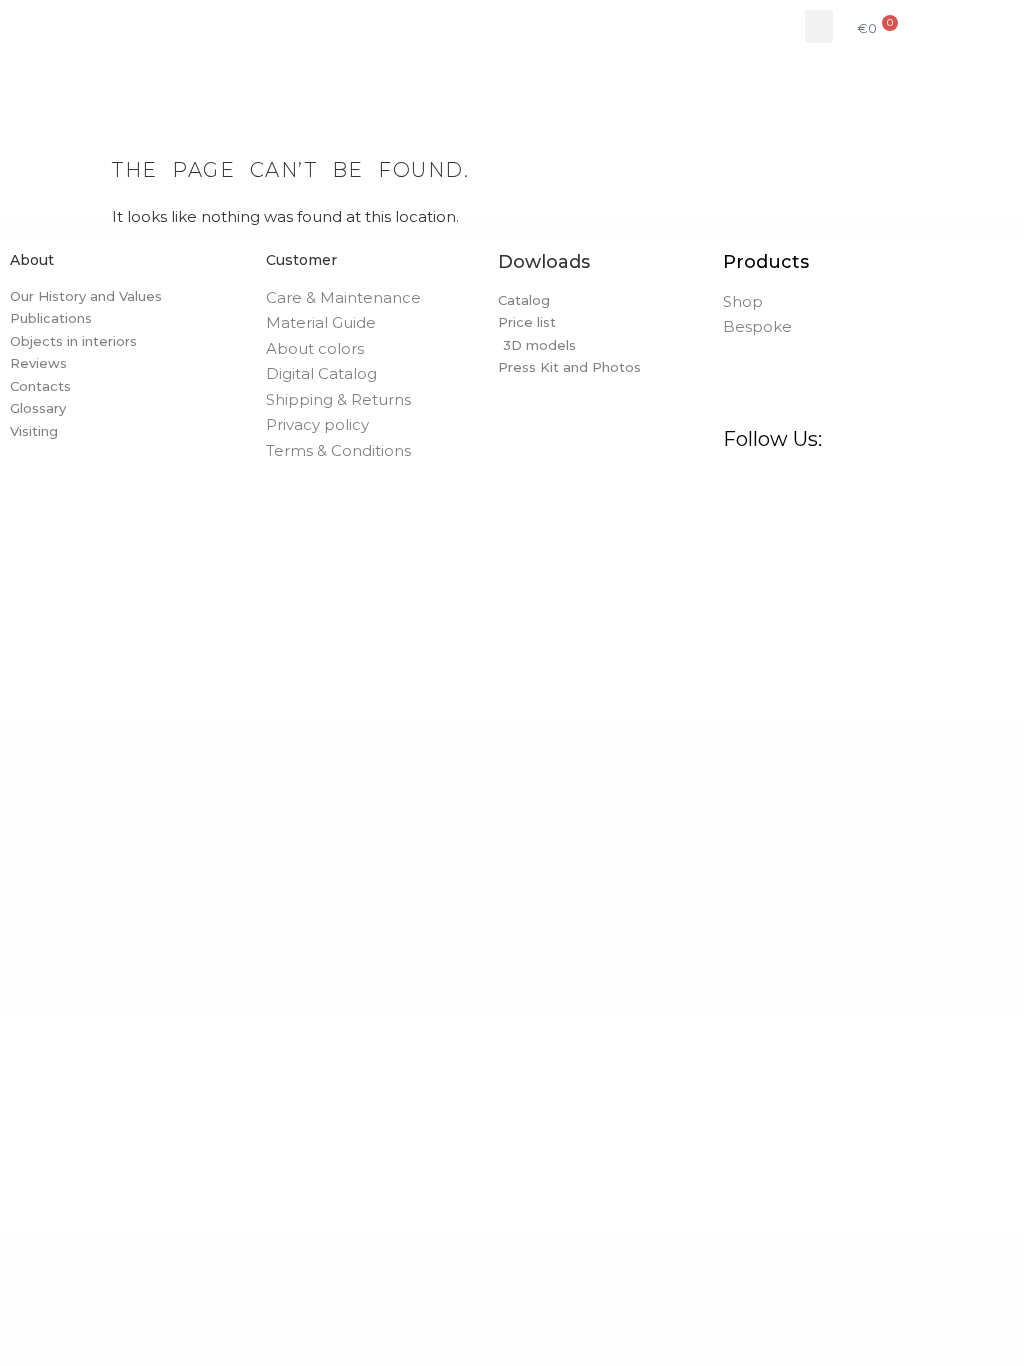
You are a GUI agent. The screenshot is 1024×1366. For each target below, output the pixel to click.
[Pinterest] (813, 483)
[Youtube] (927, 483)
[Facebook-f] (737, 483)
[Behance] (851, 483)
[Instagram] (775, 483)
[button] (819, 26)
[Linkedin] (889, 483)
